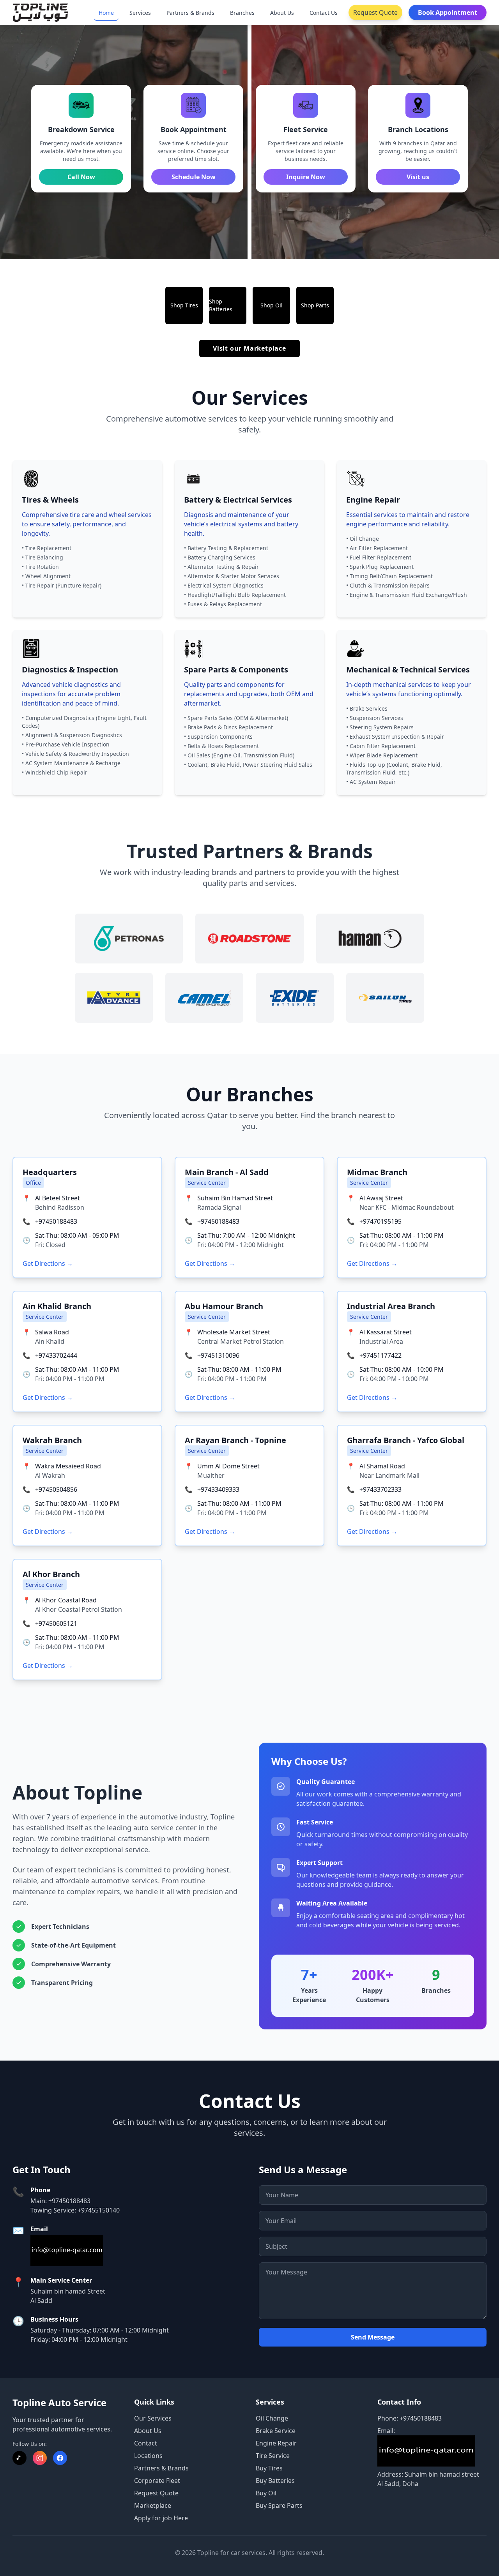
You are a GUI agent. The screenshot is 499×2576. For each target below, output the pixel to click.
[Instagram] (40, 2458)
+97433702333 (380, 1489)
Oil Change (272, 2418)
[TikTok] (19, 2458)
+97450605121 (56, 1623)
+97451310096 (218, 1355)
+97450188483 (56, 1221)
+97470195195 (380, 1221)
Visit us (418, 177)
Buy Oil (266, 2493)
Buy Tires (269, 2468)
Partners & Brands (190, 13)
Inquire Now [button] (306, 177)
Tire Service (273, 2456)
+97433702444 (56, 1355)
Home (106, 13)
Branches (242, 13)
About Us (282, 13)
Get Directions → (48, 1263)
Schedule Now (194, 177)
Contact (146, 2443)
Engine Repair (276, 2443)
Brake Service (276, 2431)
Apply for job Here (161, 2518)
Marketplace (153, 2505)
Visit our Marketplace (249, 348)
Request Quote (375, 12)
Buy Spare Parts (279, 2505)
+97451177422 (380, 1355)
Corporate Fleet (157, 2481)
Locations (148, 2456)
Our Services (153, 2418)
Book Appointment (448, 12)
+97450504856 (56, 1489)
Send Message (373, 2337)
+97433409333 (218, 1489)
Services (140, 13)
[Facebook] (60, 2458)
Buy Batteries (275, 2481)
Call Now (81, 177)
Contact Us (324, 13)
